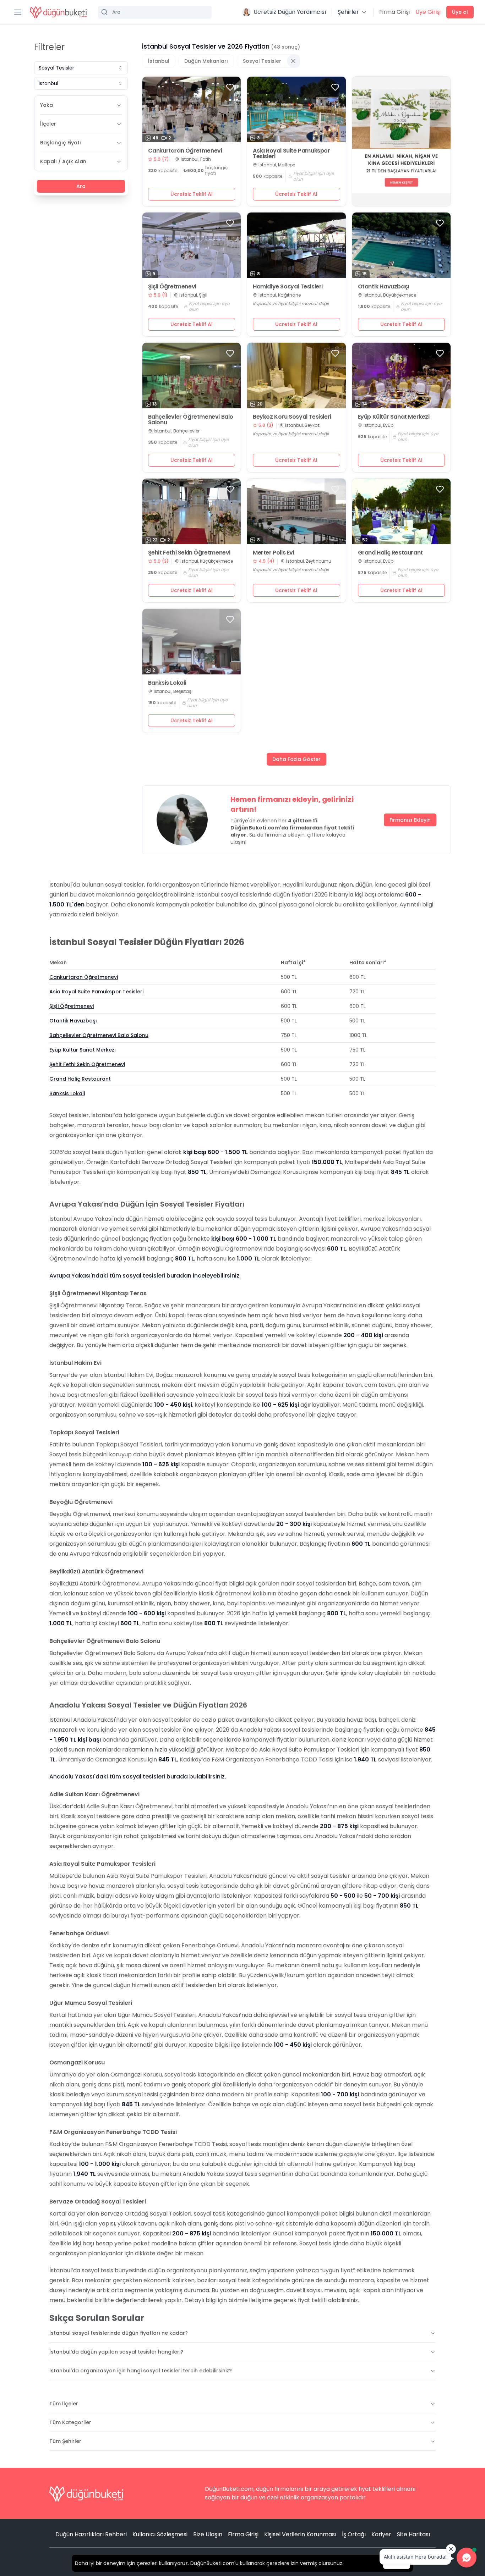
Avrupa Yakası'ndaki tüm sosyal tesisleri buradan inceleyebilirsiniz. (145, 1276)
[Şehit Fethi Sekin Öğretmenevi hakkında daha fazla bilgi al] (192, 511)
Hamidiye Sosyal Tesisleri (288, 287)
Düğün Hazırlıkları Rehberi (91, 2534)
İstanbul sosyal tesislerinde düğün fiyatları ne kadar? (119, 2333)
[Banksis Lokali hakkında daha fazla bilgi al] (192, 642)
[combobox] (81, 68)
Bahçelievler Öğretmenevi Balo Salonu (191, 420)
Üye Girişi (428, 12)
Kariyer (381, 2534)
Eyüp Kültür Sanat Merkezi (394, 417)
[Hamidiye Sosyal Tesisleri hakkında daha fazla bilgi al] (296, 245)
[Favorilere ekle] (230, 87)
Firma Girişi (394, 12)
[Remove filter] (293, 61)
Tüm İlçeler (64, 2404)
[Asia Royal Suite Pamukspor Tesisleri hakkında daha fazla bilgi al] (296, 109)
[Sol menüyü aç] (18, 12)
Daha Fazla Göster (296, 759)
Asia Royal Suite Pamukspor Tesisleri (291, 154)
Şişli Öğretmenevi (172, 287)
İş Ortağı (354, 2534)
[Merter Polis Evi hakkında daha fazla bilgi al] (296, 511)
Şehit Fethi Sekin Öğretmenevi (189, 553)
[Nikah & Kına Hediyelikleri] (402, 141)
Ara (81, 186)
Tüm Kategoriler (70, 2422)
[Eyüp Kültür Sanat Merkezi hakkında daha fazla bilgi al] (402, 376)
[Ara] (155, 12)
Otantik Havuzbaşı (383, 287)
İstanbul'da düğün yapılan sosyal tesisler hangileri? (116, 2352)
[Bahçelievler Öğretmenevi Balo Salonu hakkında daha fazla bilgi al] (192, 376)
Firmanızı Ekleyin (410, 820)
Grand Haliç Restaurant (390, 553)
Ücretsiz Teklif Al (192, 194)
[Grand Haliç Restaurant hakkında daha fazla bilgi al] (402, 511)
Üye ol (460, 12)
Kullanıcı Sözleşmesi (160, 2534)
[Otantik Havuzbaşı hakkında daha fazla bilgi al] (402, 245)
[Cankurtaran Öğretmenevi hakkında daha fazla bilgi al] (192, 109)
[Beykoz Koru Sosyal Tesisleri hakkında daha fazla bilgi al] (296, 376)
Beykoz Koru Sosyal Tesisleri (292, 417)
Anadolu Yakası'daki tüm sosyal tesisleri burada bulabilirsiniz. (138, 1777)
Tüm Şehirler (65, 2441)
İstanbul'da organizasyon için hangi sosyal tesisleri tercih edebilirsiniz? (141, 2371)
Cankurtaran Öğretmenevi (185, 151)
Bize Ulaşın (208, 2534)
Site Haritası (413, 2534)
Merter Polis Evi (274, 553)
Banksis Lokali (167, 683)
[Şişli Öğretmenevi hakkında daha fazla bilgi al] (192, 245)
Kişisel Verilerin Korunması (300, 2534)
